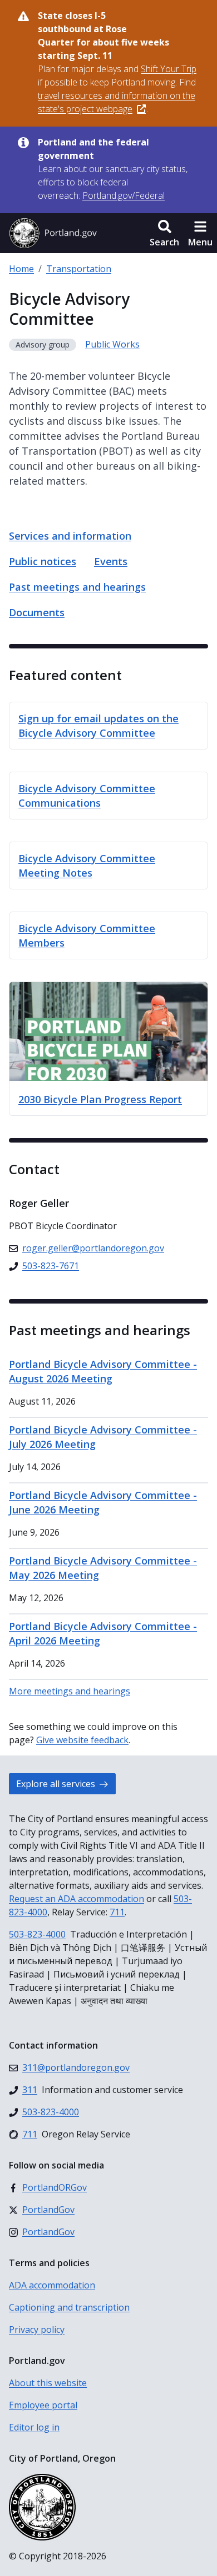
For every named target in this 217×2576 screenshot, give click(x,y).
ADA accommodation (52, 2285)
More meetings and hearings (70, 1691)
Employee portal (43, 2405)
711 (117, 1912)
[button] (164, 233)
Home (21, 269)
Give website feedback (82, 1740)
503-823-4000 (37, 1934)
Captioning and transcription (69, 2307)
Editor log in (34, 2427)
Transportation (79, 269)
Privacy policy (37, 2330)
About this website (48, 2383)
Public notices (43, 561)
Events (111, 561)
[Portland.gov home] (53, 233)
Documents (37, 612)
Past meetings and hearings (77, 587)
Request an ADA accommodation (77, 1899)
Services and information (70, 536)
